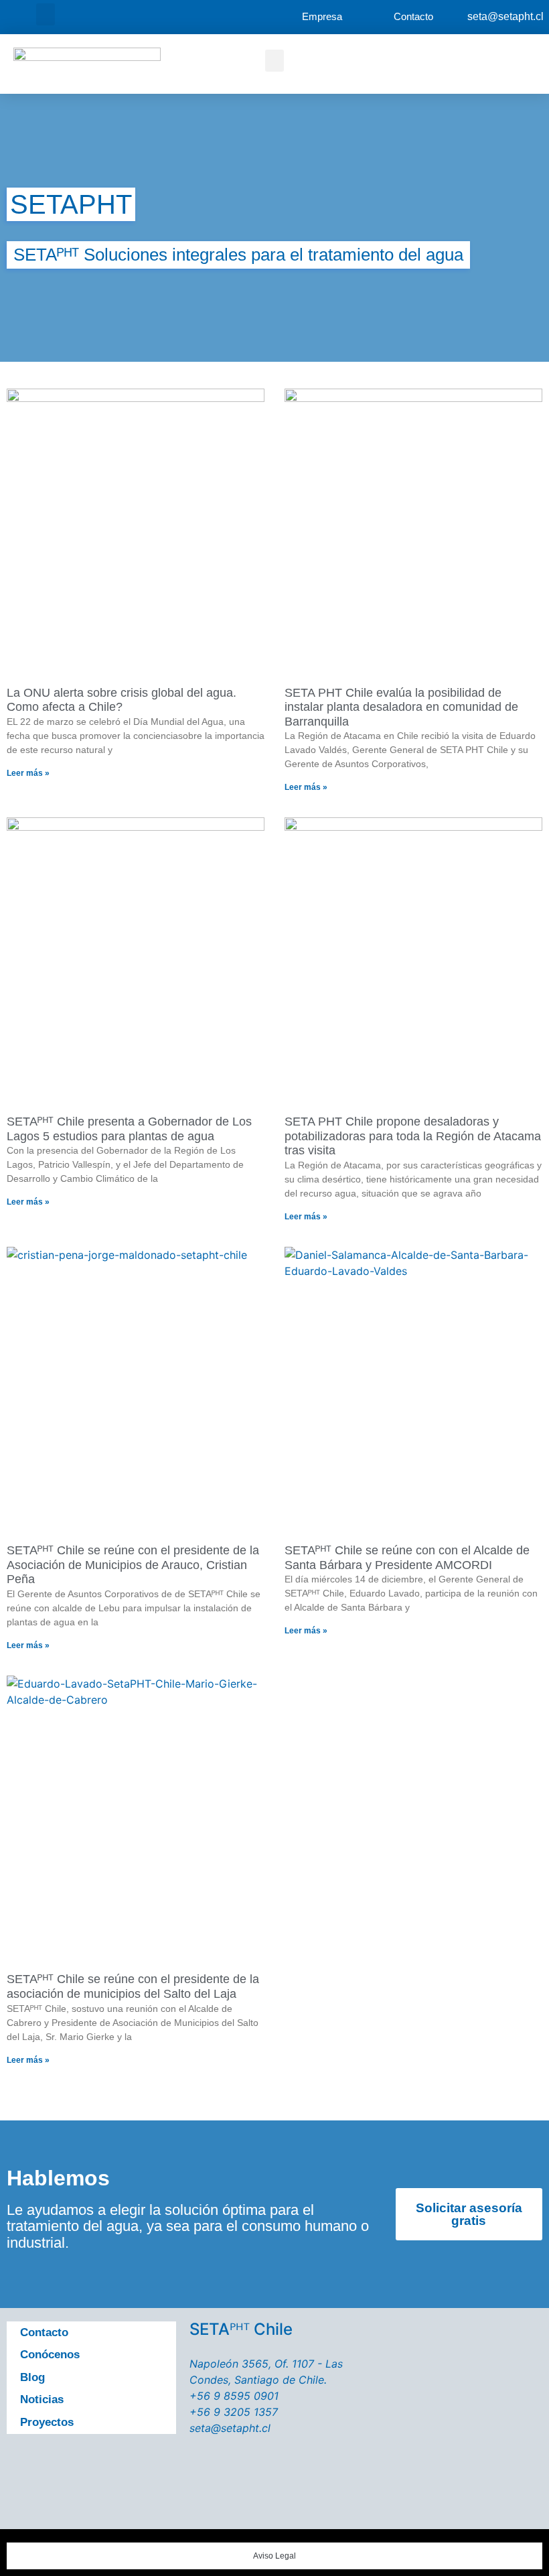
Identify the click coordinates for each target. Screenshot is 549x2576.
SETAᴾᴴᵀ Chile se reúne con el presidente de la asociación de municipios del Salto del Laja (133, 1986)
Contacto (44, 2332)
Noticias (42, 2399)
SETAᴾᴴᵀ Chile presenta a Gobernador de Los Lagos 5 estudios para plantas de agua (129, 1129)
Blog (32, 2377)
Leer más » (28, 773)
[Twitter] (63, 2466)
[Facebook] (25, 2466)
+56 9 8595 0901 (234, 2396)
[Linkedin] (25, 2504)
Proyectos (47, 2422)
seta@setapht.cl (505, 16)
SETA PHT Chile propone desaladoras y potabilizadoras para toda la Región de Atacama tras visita (413, 1136)
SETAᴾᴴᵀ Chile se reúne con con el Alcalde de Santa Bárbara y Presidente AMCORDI (407, 1558)
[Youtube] (100, 2466)
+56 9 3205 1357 (234, 2412)
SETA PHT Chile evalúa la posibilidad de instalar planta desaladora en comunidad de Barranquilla (401, 707)
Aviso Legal (274, 2556)
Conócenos (50, 2355)
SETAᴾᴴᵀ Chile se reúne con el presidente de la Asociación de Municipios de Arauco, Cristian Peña (133, 1565)
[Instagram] (138, 2466)
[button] (46, 14)
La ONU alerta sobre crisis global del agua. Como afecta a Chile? (122, 700)
